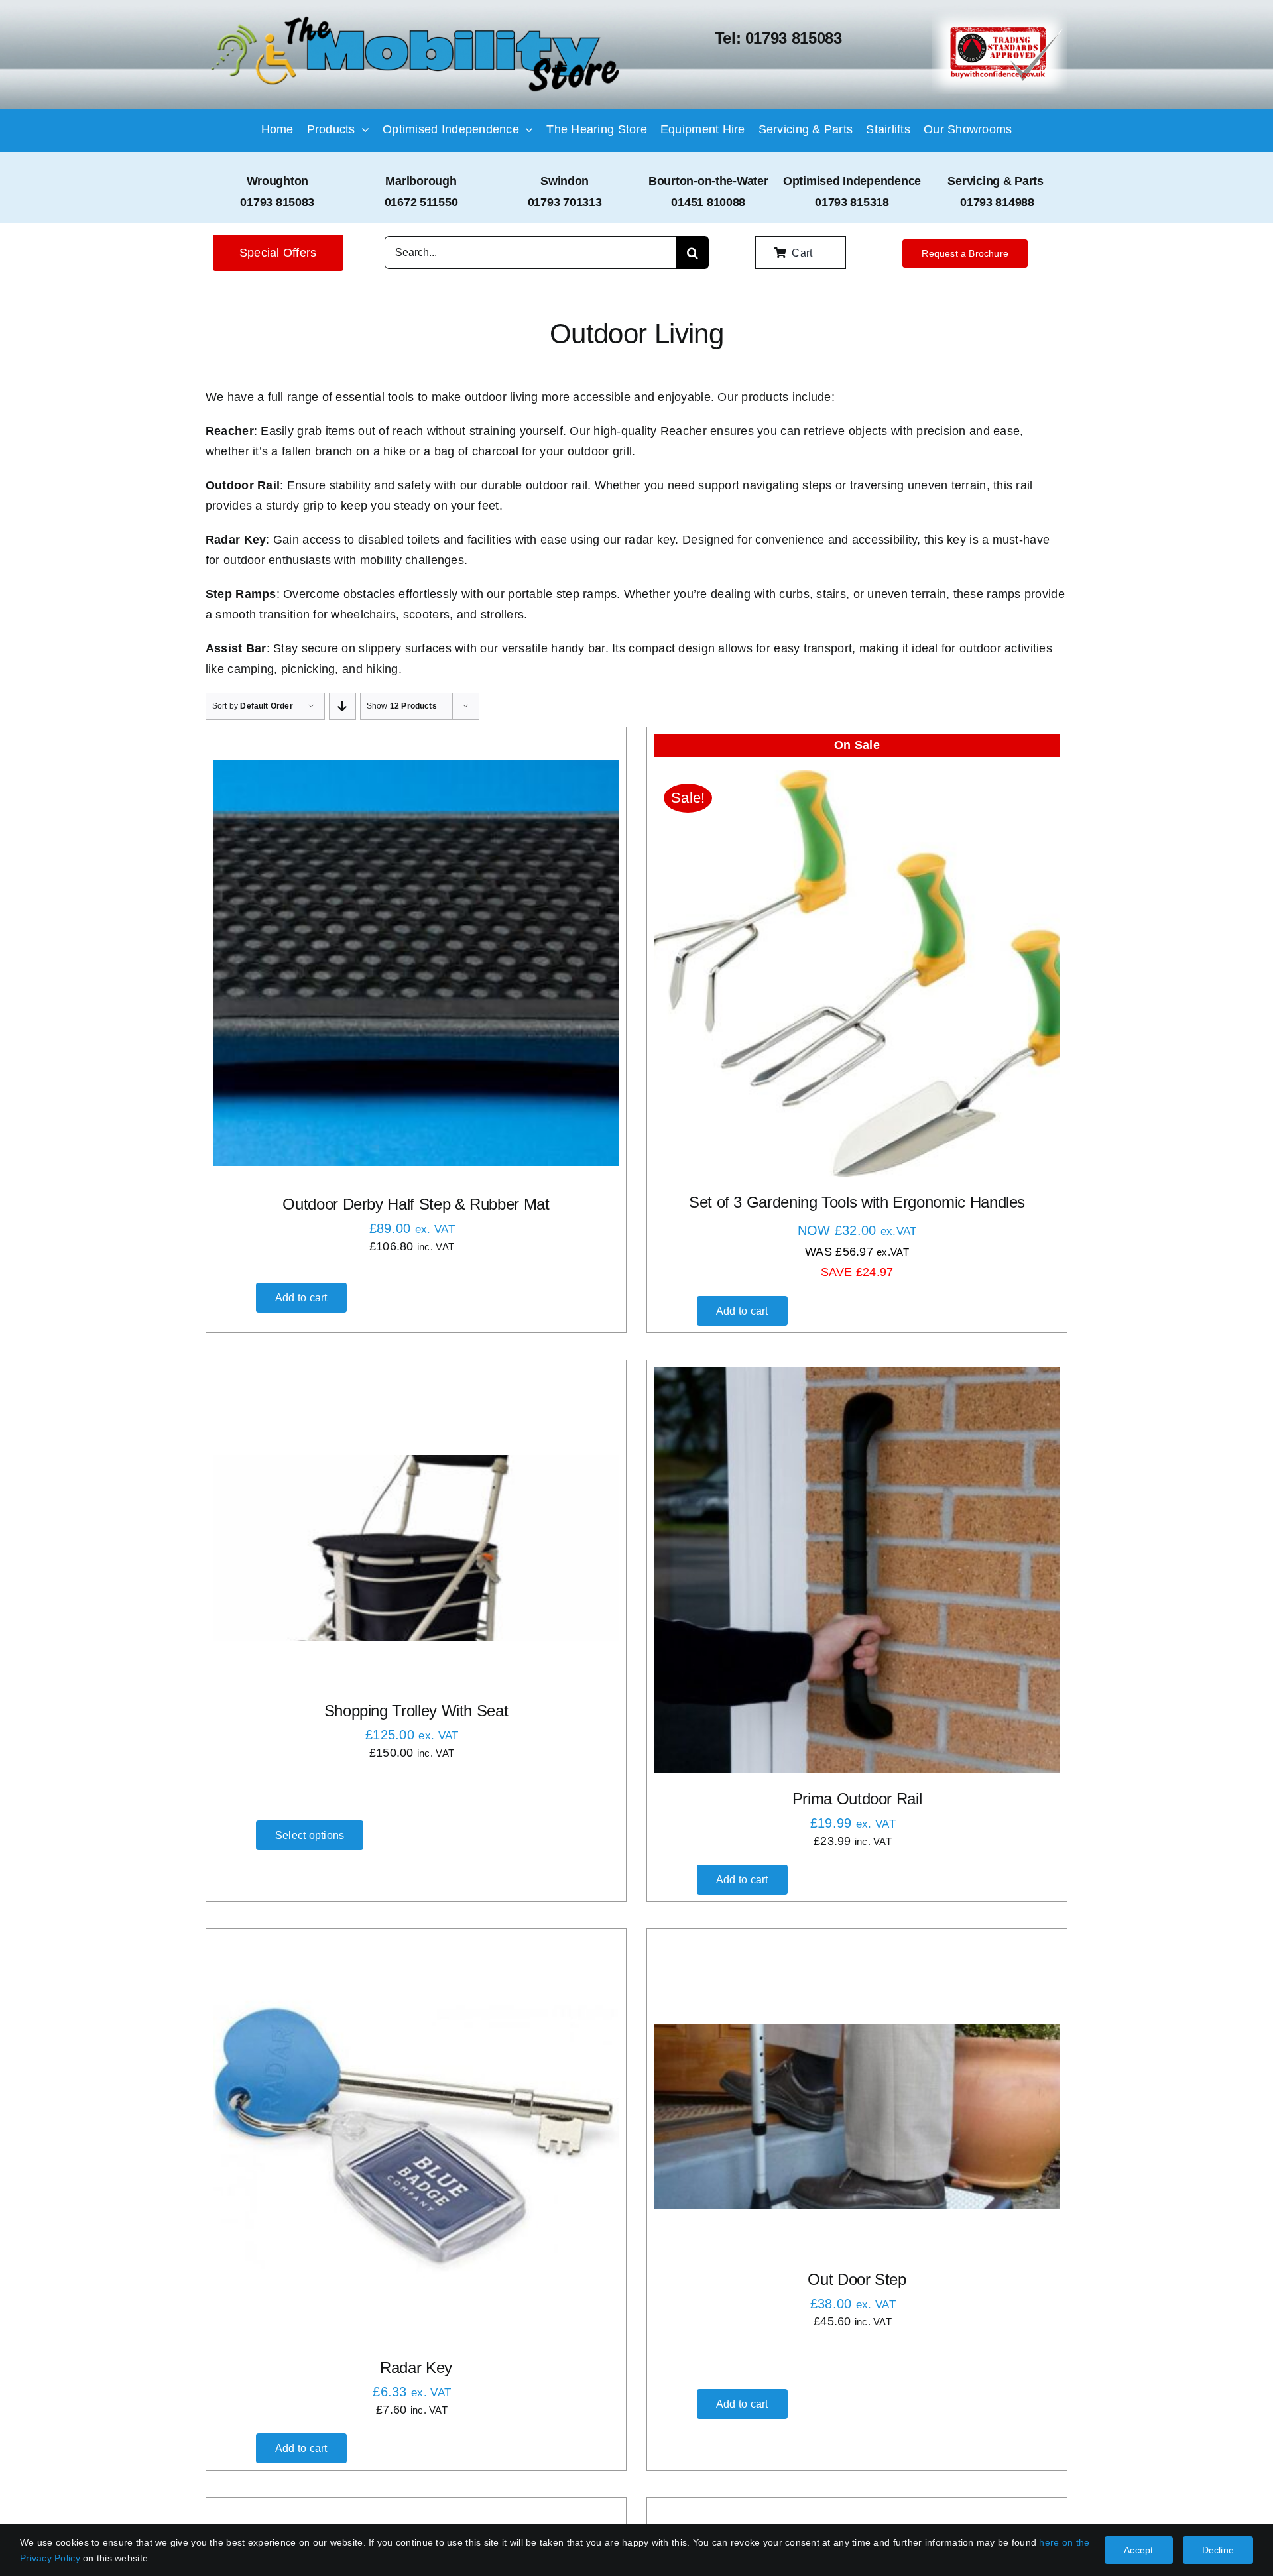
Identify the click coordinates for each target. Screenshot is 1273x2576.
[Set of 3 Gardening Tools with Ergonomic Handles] (857, 973)
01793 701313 (565, 202)
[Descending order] (342, 706)
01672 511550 (421, 202)
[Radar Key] (416, 2139)
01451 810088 (708, 202)
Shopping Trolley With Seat (416, 1711)
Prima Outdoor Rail (857, 1799)
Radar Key (416, 2368)
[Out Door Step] (857, 2117)
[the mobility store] (415, 18)
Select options (310, 1835)
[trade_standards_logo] (1000, 16)
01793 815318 (852, 202)
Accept (1138, 2550)
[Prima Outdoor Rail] (857, 1570)
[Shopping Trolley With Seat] (416, 1548)
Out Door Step (857, 2279)
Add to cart (301, 1298)
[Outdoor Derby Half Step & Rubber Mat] (416, 963)
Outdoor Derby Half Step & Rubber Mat (416, 1204)
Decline (1218, 2550)
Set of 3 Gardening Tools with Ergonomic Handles (857, 1202)
